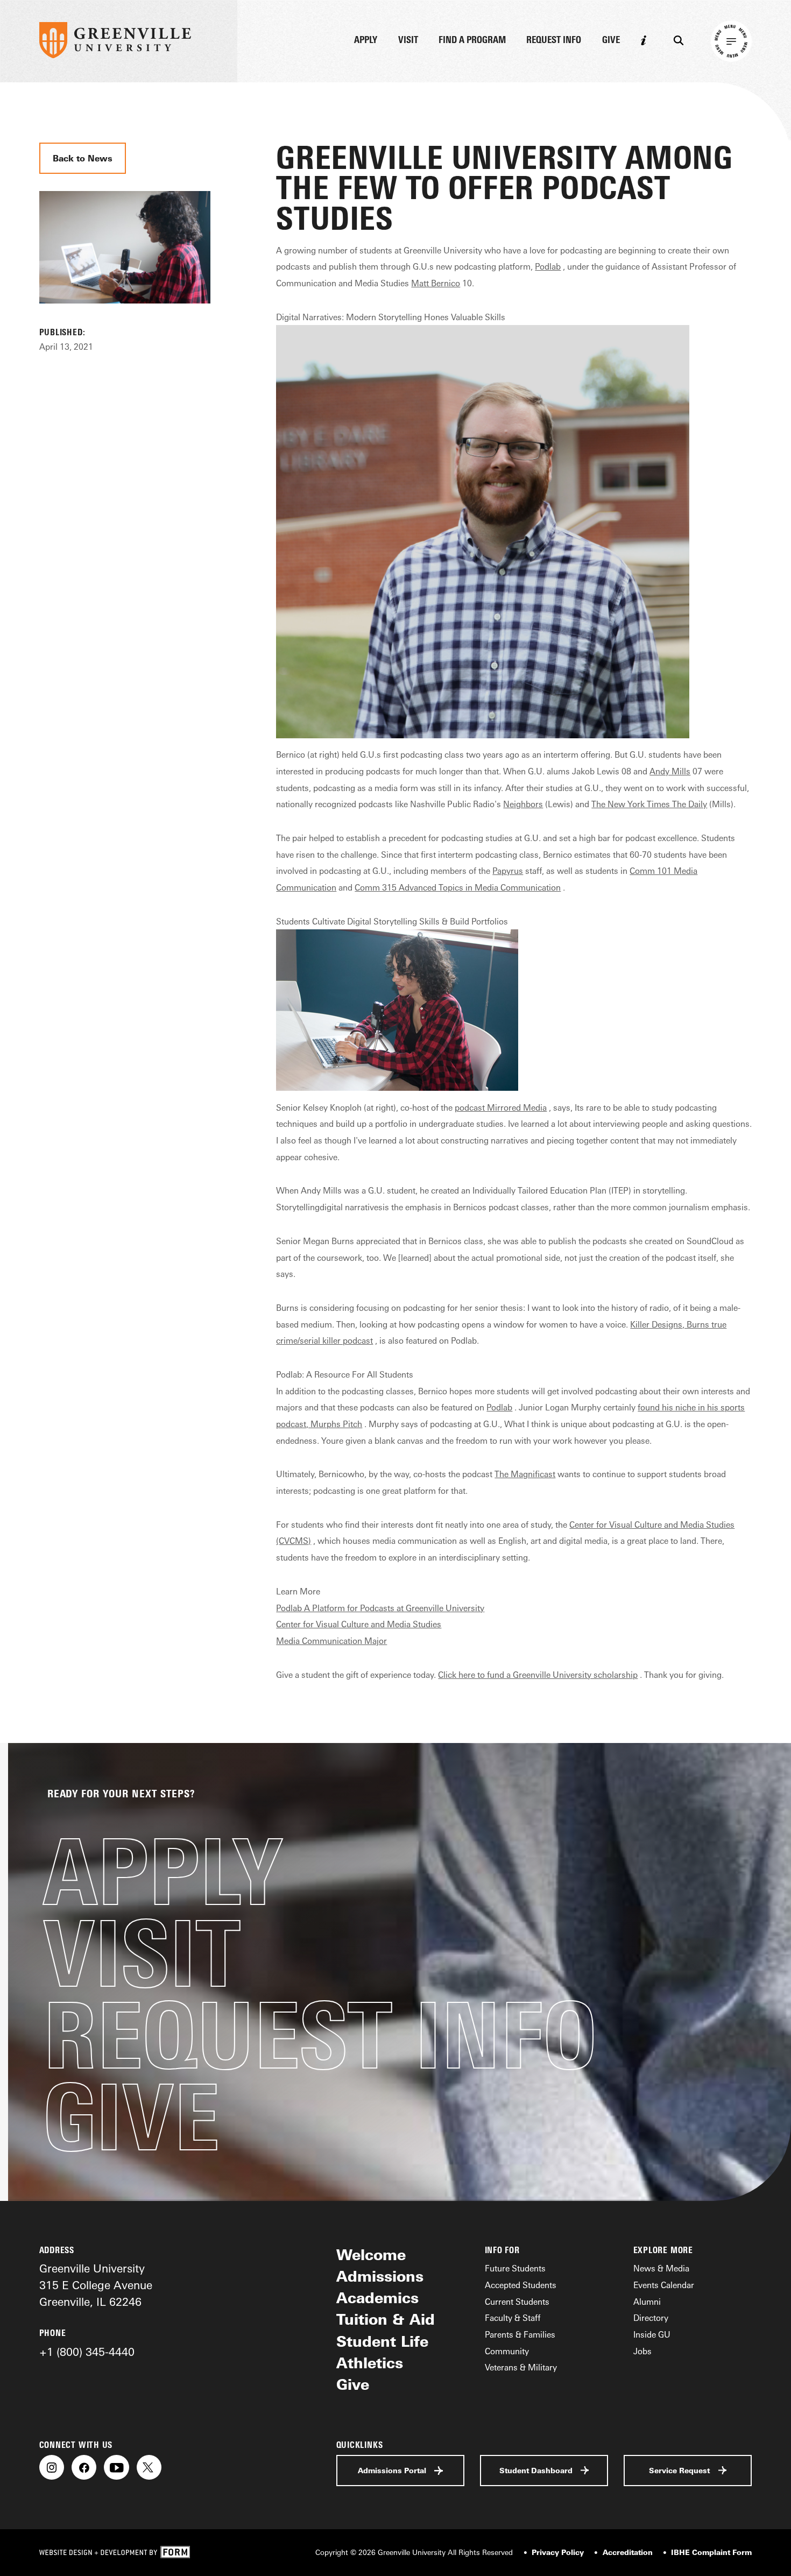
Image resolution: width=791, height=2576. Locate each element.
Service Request (679, 2470)
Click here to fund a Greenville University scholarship (538, 1675)
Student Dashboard (536, 2470)
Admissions (380, 2276)
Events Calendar (664, 2285)
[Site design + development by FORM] (115, 2553)
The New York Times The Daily (649, 804)
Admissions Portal (392, 2470)
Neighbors (523, 804)
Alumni (647, 2302)
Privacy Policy (558, 2552)
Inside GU (652, 2334)
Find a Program (472, 40)
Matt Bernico (436, 283)
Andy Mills (670, 771)
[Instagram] (52, 2467)
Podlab (548, 266)
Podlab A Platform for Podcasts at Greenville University (380, 1608)
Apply (366, 40)
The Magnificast (525, 1474)
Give (611, 40)
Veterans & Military (521, 2367)
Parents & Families (520, 2334)
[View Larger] (125, 317)
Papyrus (508, 871)
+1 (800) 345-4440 (87, 2352)
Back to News (83, 158)
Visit (408, 40)
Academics (377, 2298)
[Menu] (732, 41)
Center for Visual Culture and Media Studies (359, 1624)
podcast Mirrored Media (501, 1107)
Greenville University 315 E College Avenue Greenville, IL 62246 (96, 2285)
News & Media (661, 2268)
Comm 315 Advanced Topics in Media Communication (458, 887)
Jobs (642, 2351)
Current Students (517, 2302)
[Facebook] (84, 2467)
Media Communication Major (331, 1641)
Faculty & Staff (513, 2318)
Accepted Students (521, 2285)
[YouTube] (116, 2467)
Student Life (382, 2341)
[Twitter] (149, 2467)
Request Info (554, 40)
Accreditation (628, 2552)
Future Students (515, 2268)
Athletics (370, 2363)
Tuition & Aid (386, 2319)
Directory (651, 2318)
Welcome (371, 2255)
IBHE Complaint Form (711, 2552)
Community (507, 2351)
